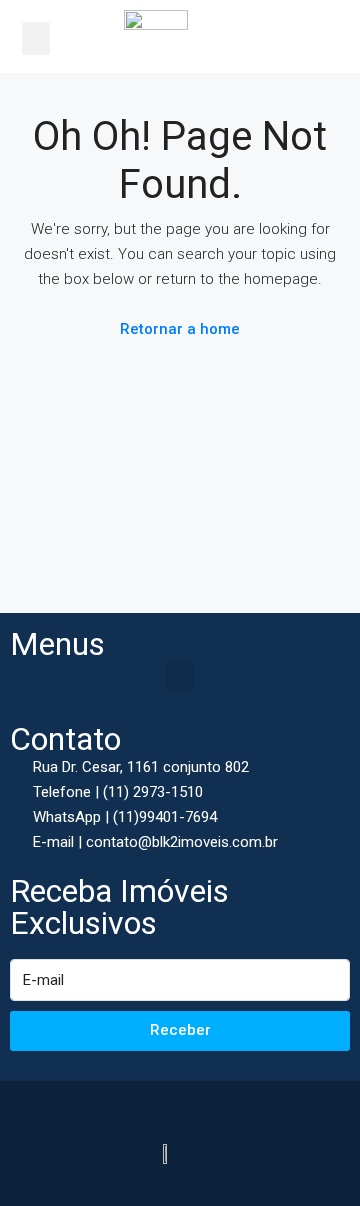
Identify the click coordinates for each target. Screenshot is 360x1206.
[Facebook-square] (158, 1106)
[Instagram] (202, 1106)
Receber (180, 1030)
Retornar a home (180, 329)
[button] (36, 38)
